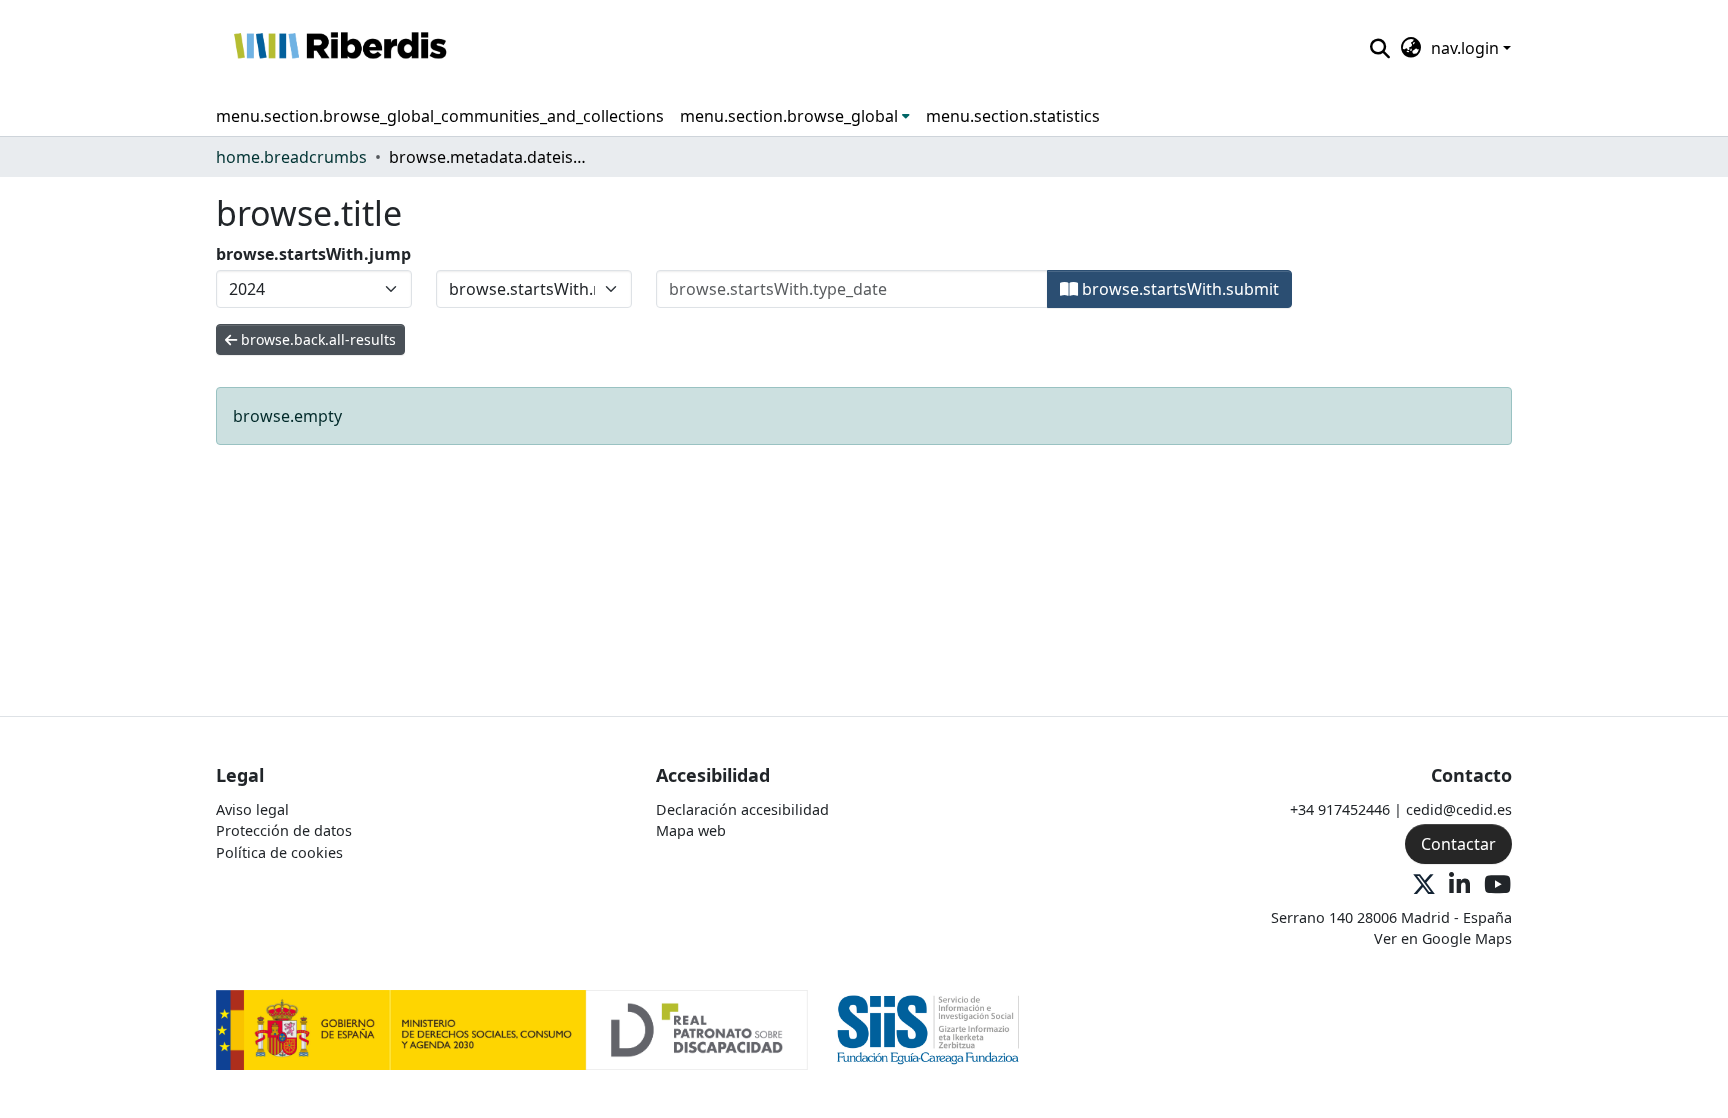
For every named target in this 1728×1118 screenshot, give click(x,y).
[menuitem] (795, 116)
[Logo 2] (928, 1028)
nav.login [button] (1467, 48)
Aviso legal (252, 809)
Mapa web (691, 830)
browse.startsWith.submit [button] (1178, 289)
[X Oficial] (1424, 885)
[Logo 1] (512, 1028)
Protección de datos (284, 830)
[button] (339, 48)
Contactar (1458, 844)
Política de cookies (279, 852)
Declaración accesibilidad (742, 809)
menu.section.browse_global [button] (789, 116)
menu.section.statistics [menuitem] (1013, 116)
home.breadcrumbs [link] (291, 157)
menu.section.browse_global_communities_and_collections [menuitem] (440, 116)
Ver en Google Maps (1443, 938)
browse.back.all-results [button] (316, 339)
